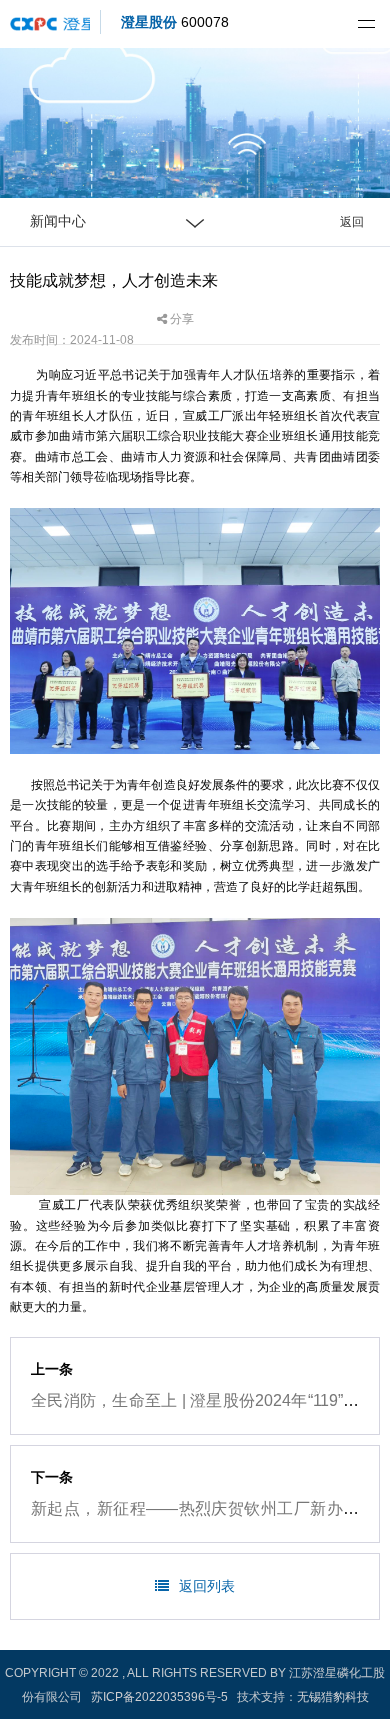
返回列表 (207, 1586)
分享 (180, 319)
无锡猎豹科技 (333, 1697)
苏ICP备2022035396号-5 (159, 1697)
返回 (352, 222)
